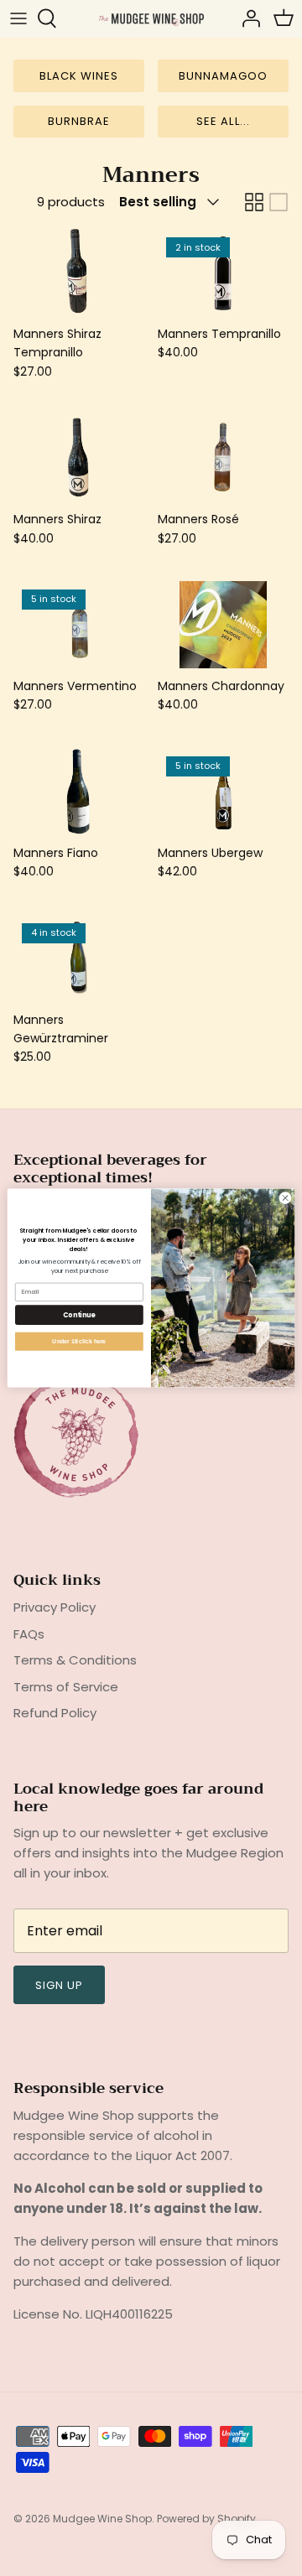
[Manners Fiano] (79, 792)
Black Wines (79, 76)
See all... (223, 121)
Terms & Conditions (75, 1660)
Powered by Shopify (206, 2519)
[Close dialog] (285, 1198)
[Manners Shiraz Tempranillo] (79, 273)
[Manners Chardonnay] (223, 625)
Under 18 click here (79, 1340)
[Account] (247, 18)
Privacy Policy (55, 1607)
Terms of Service (66, 1687)
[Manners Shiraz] (79, 458)
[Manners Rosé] (223, 458)
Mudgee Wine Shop (102, 2519)
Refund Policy (55, 1713)
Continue (79, 1314)
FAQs (29, 1634)
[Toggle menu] (18, 18)
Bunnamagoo (223, 76)
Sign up (59, 1985)
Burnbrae (79, 121)
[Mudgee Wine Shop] (151, 18)
